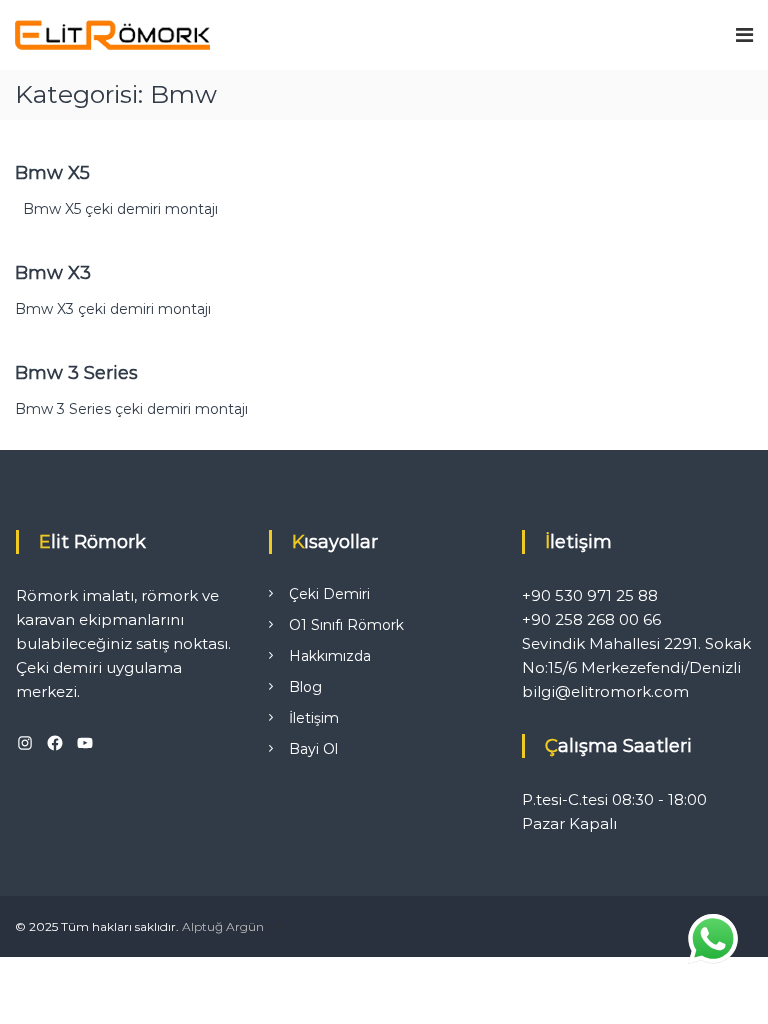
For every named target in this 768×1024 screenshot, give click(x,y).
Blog (305, 687)
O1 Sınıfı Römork (346, 625)
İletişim (314, 718)
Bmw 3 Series (76, 373)
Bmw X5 (52, 173)
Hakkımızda (330, 656)
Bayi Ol (313, 749)
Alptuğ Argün (223, 926)
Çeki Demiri (329, 594)
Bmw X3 (53, 273)
